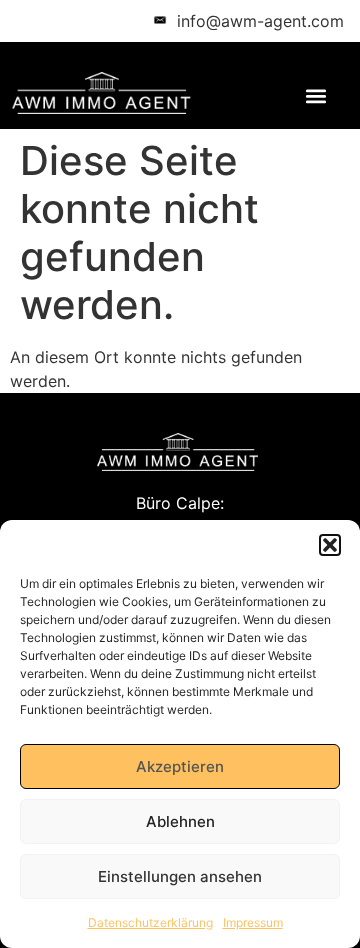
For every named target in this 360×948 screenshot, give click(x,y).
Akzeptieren (180, 766)
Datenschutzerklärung (150, 922)
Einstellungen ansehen (180, 876)
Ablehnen (180, 821)
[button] (330, 545)
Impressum (253, 922)
